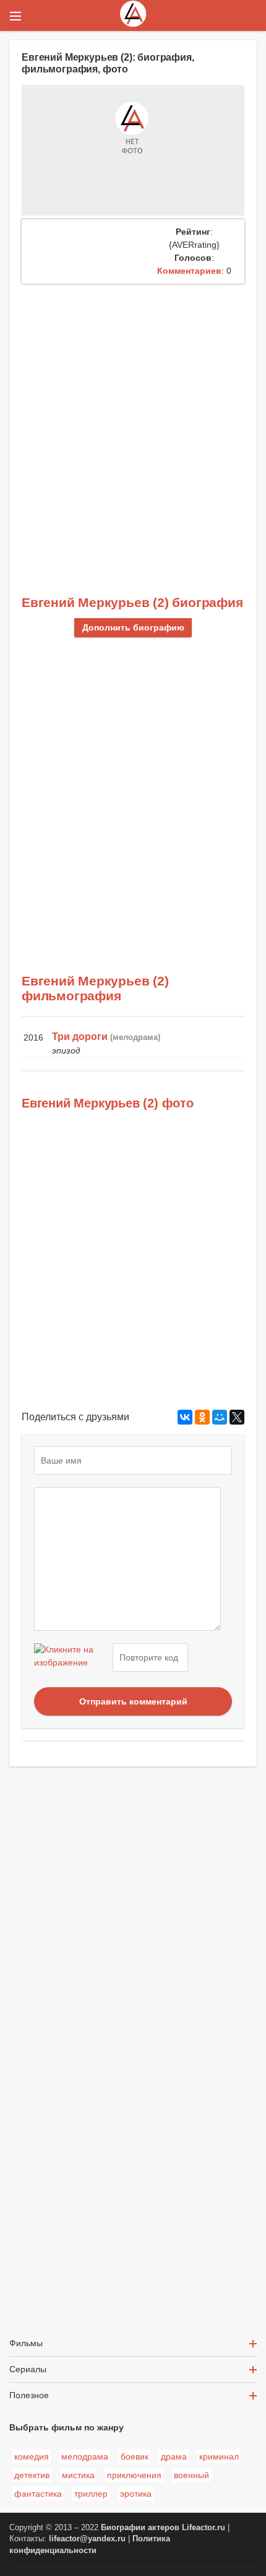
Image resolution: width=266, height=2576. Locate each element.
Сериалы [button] (28, 2369)
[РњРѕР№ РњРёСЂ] (220, 1417)
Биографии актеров (140, 2528)
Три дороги (80, 1037)
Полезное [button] (29, 2395)
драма (174, 2456)
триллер (91, 2494)
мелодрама (85, 2456)
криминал (219, 2456)
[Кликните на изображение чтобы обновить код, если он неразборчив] (72, 1657)
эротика (136, 2494)
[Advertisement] (133, 423)
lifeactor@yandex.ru (87, 2539)
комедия (32, 2456)
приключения (134, 2475)
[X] (237, 1417)
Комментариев (189, 271)
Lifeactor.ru (204, 2528)
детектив (32, 2475)
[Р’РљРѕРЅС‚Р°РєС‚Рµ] (185, 1417)
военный (191, 2475)
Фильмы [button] (26, 2343)
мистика (78, 2475)
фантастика (38, 2494)
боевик (135, 2456)
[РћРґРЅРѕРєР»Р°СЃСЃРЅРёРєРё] (202, 1417)
